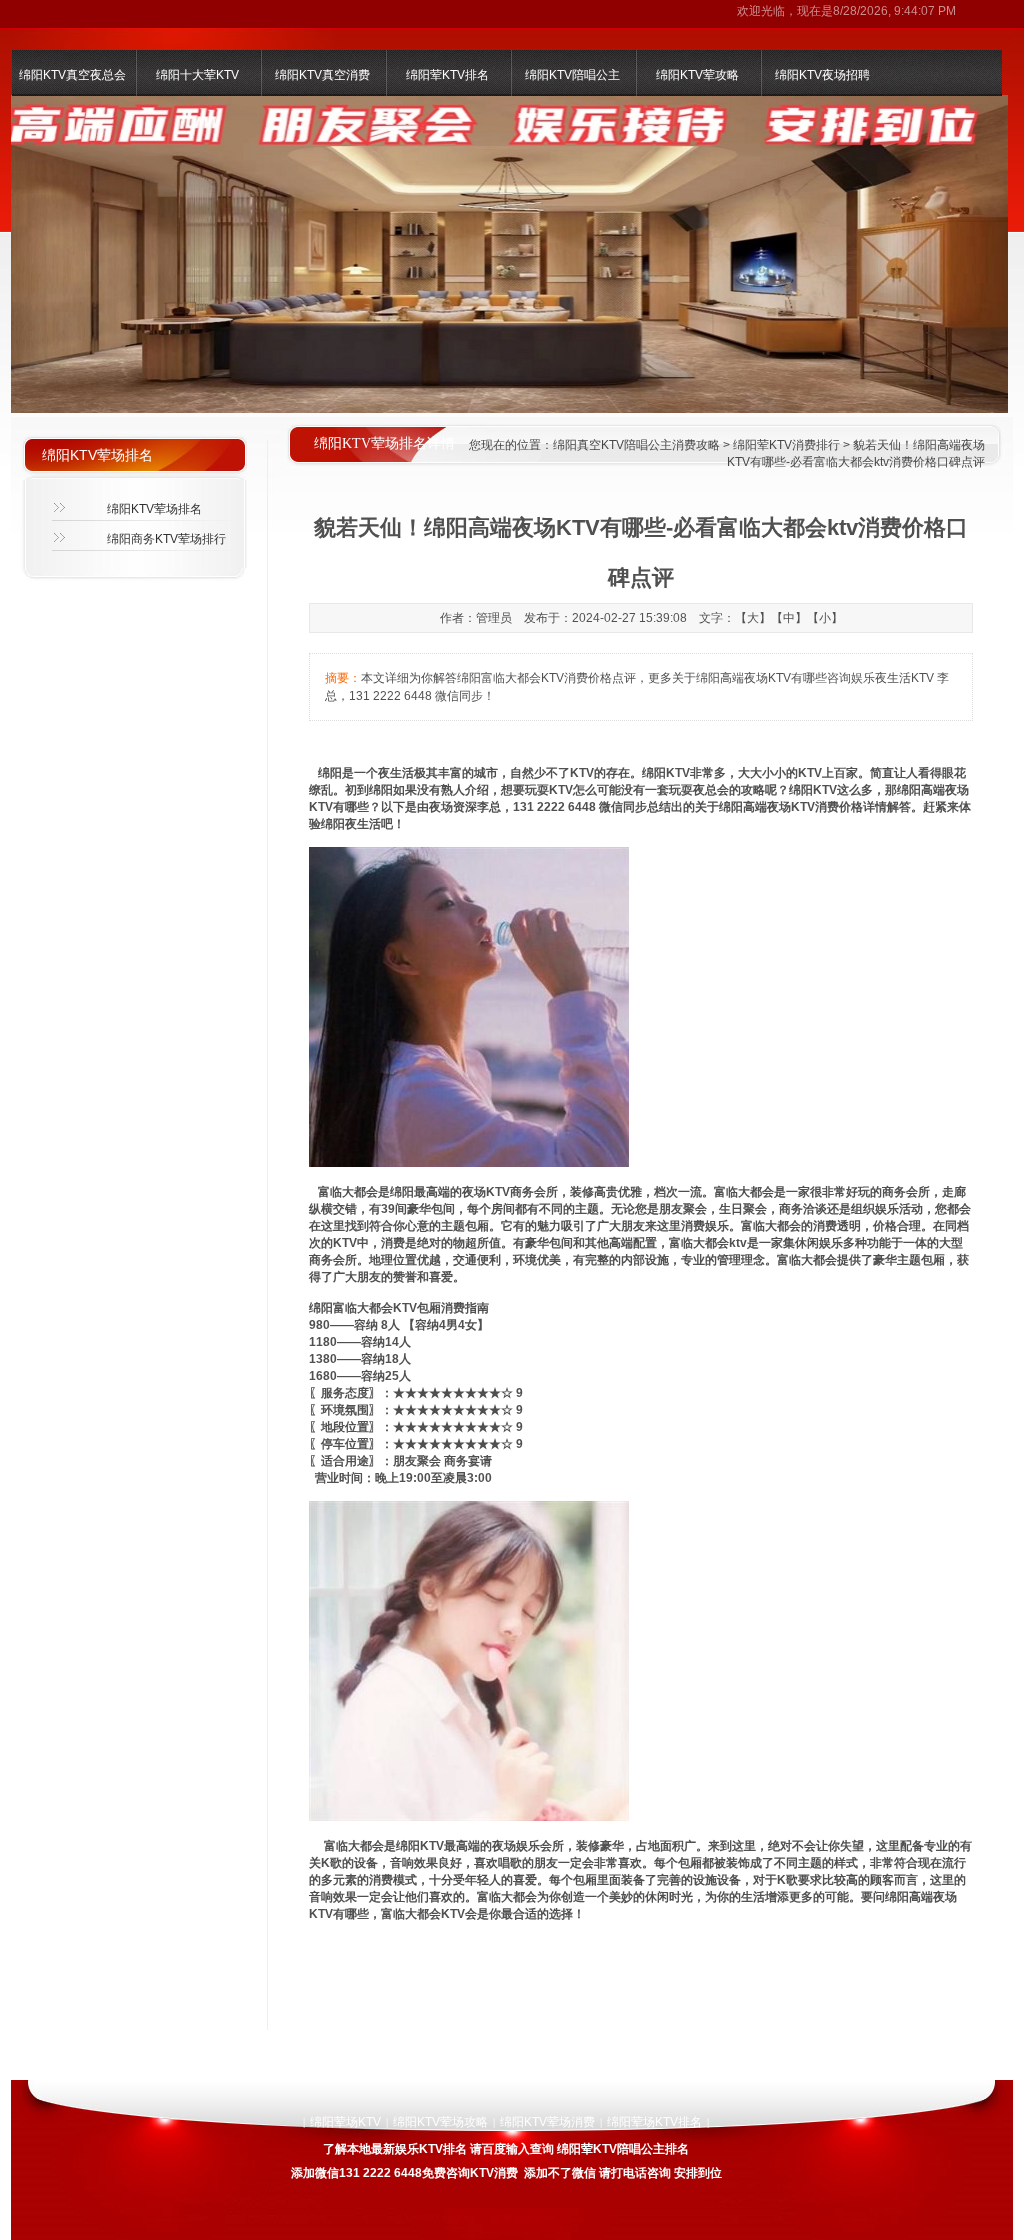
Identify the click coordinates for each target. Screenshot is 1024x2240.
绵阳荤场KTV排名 (654, 2122)
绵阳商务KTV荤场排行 (166, 539)
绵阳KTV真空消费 (322, 75)
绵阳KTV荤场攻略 (440, 2122)
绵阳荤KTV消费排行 (786, 445)
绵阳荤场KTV (345, 2122)
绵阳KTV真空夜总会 (72, 75)
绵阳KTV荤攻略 (697, 75)
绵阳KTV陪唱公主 (572, 75)
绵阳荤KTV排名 (447, 75)
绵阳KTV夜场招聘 (822, 75)
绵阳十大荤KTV (197, 75)
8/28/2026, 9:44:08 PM (894, 11)
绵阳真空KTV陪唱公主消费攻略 (636, 445)
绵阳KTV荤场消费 (547, 2122)
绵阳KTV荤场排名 (154, 509)
